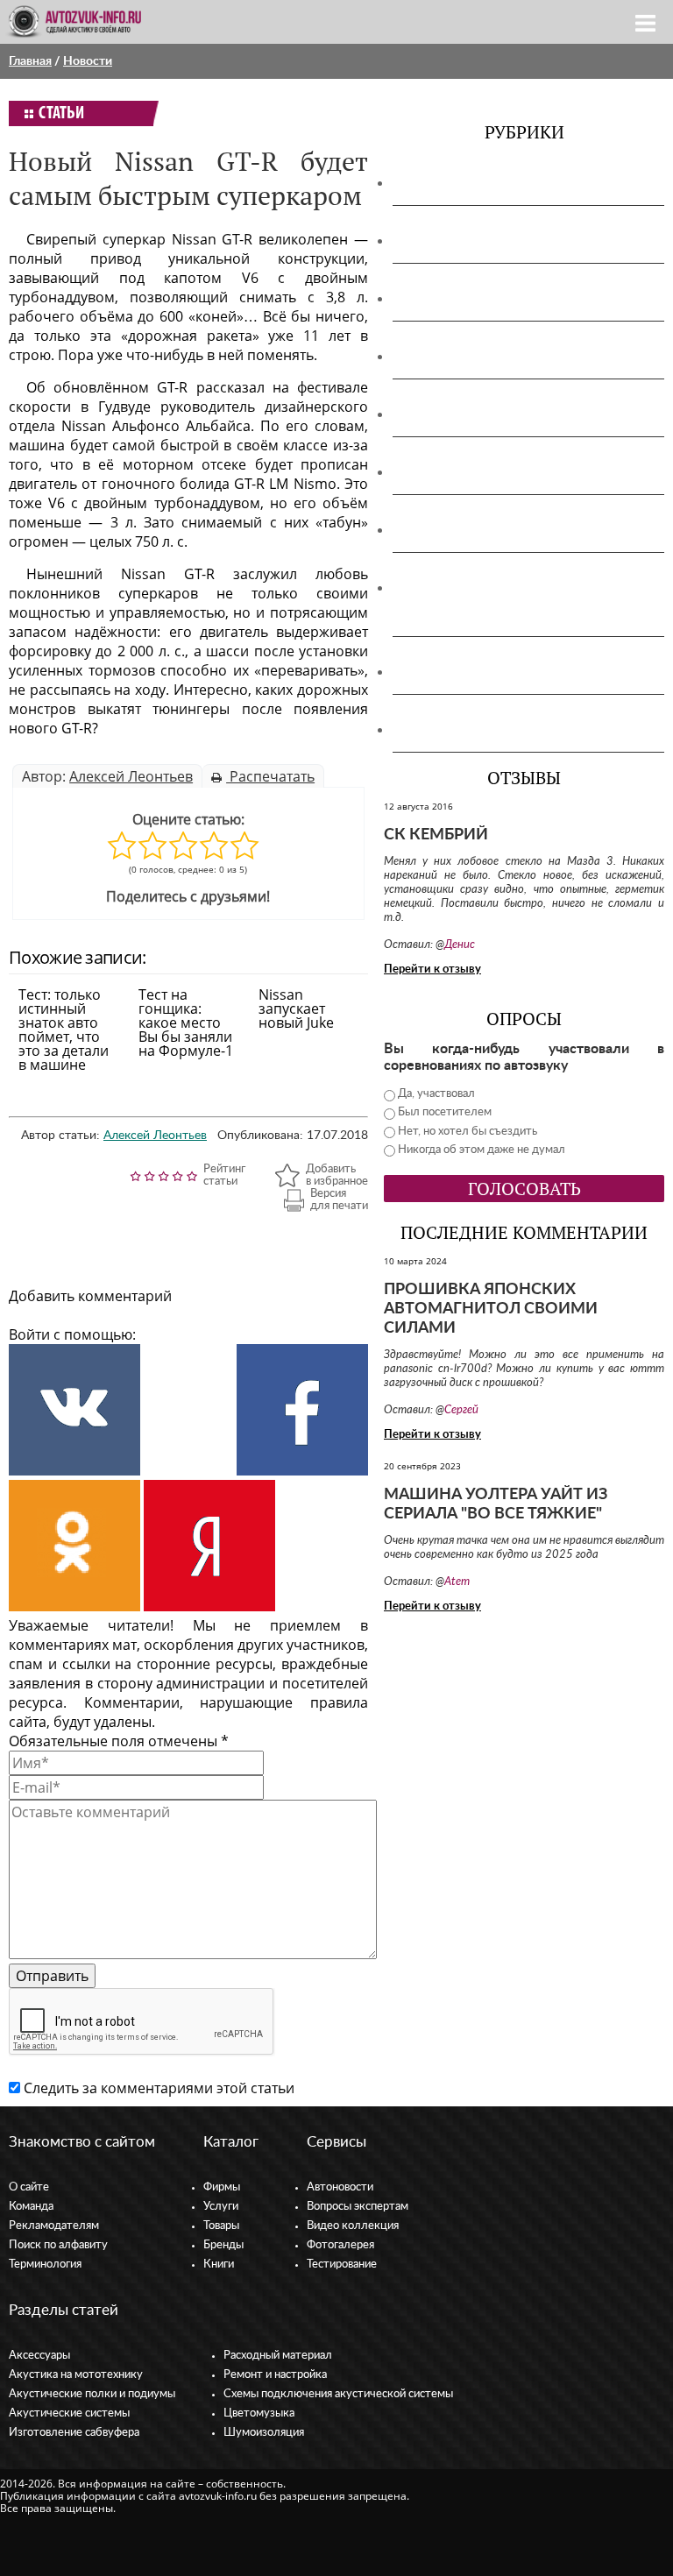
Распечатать (270, 776)
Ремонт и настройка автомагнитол (517, 530)
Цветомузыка (446, 672)
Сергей (461, 1410)
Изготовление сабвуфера (483, 414)
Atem (457, 1582)
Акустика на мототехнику (487, 241)
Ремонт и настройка (275, 2375)
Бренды (223, 2245)
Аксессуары (439, 183)
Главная (30, 61)
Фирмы (222, 2187)
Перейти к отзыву (432, 970)
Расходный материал (278, 2356)
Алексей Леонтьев (131, 776)
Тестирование (342, 2265)
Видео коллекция (353, 2226)
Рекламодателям (54, 2226)
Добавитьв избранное (337, 1175)
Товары (221, 2226)
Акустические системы (69, 2413)
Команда (31, 2207)
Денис (460, 945)
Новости (88, 61)
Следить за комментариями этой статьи (159, 2088)
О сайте (29, 2187)
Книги (219, 2265)
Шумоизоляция (452, 730)
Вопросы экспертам (358, 2207)
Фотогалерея (340, 2245)
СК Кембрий (436, 835)
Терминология (45, 2265)
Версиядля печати (339, 1200)
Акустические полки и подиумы (508, 299)
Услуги (221, 2207)
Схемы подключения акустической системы (338, 2394)
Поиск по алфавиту (58, 2245)
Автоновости (340, 2187)
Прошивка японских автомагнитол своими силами (491, 1309)
